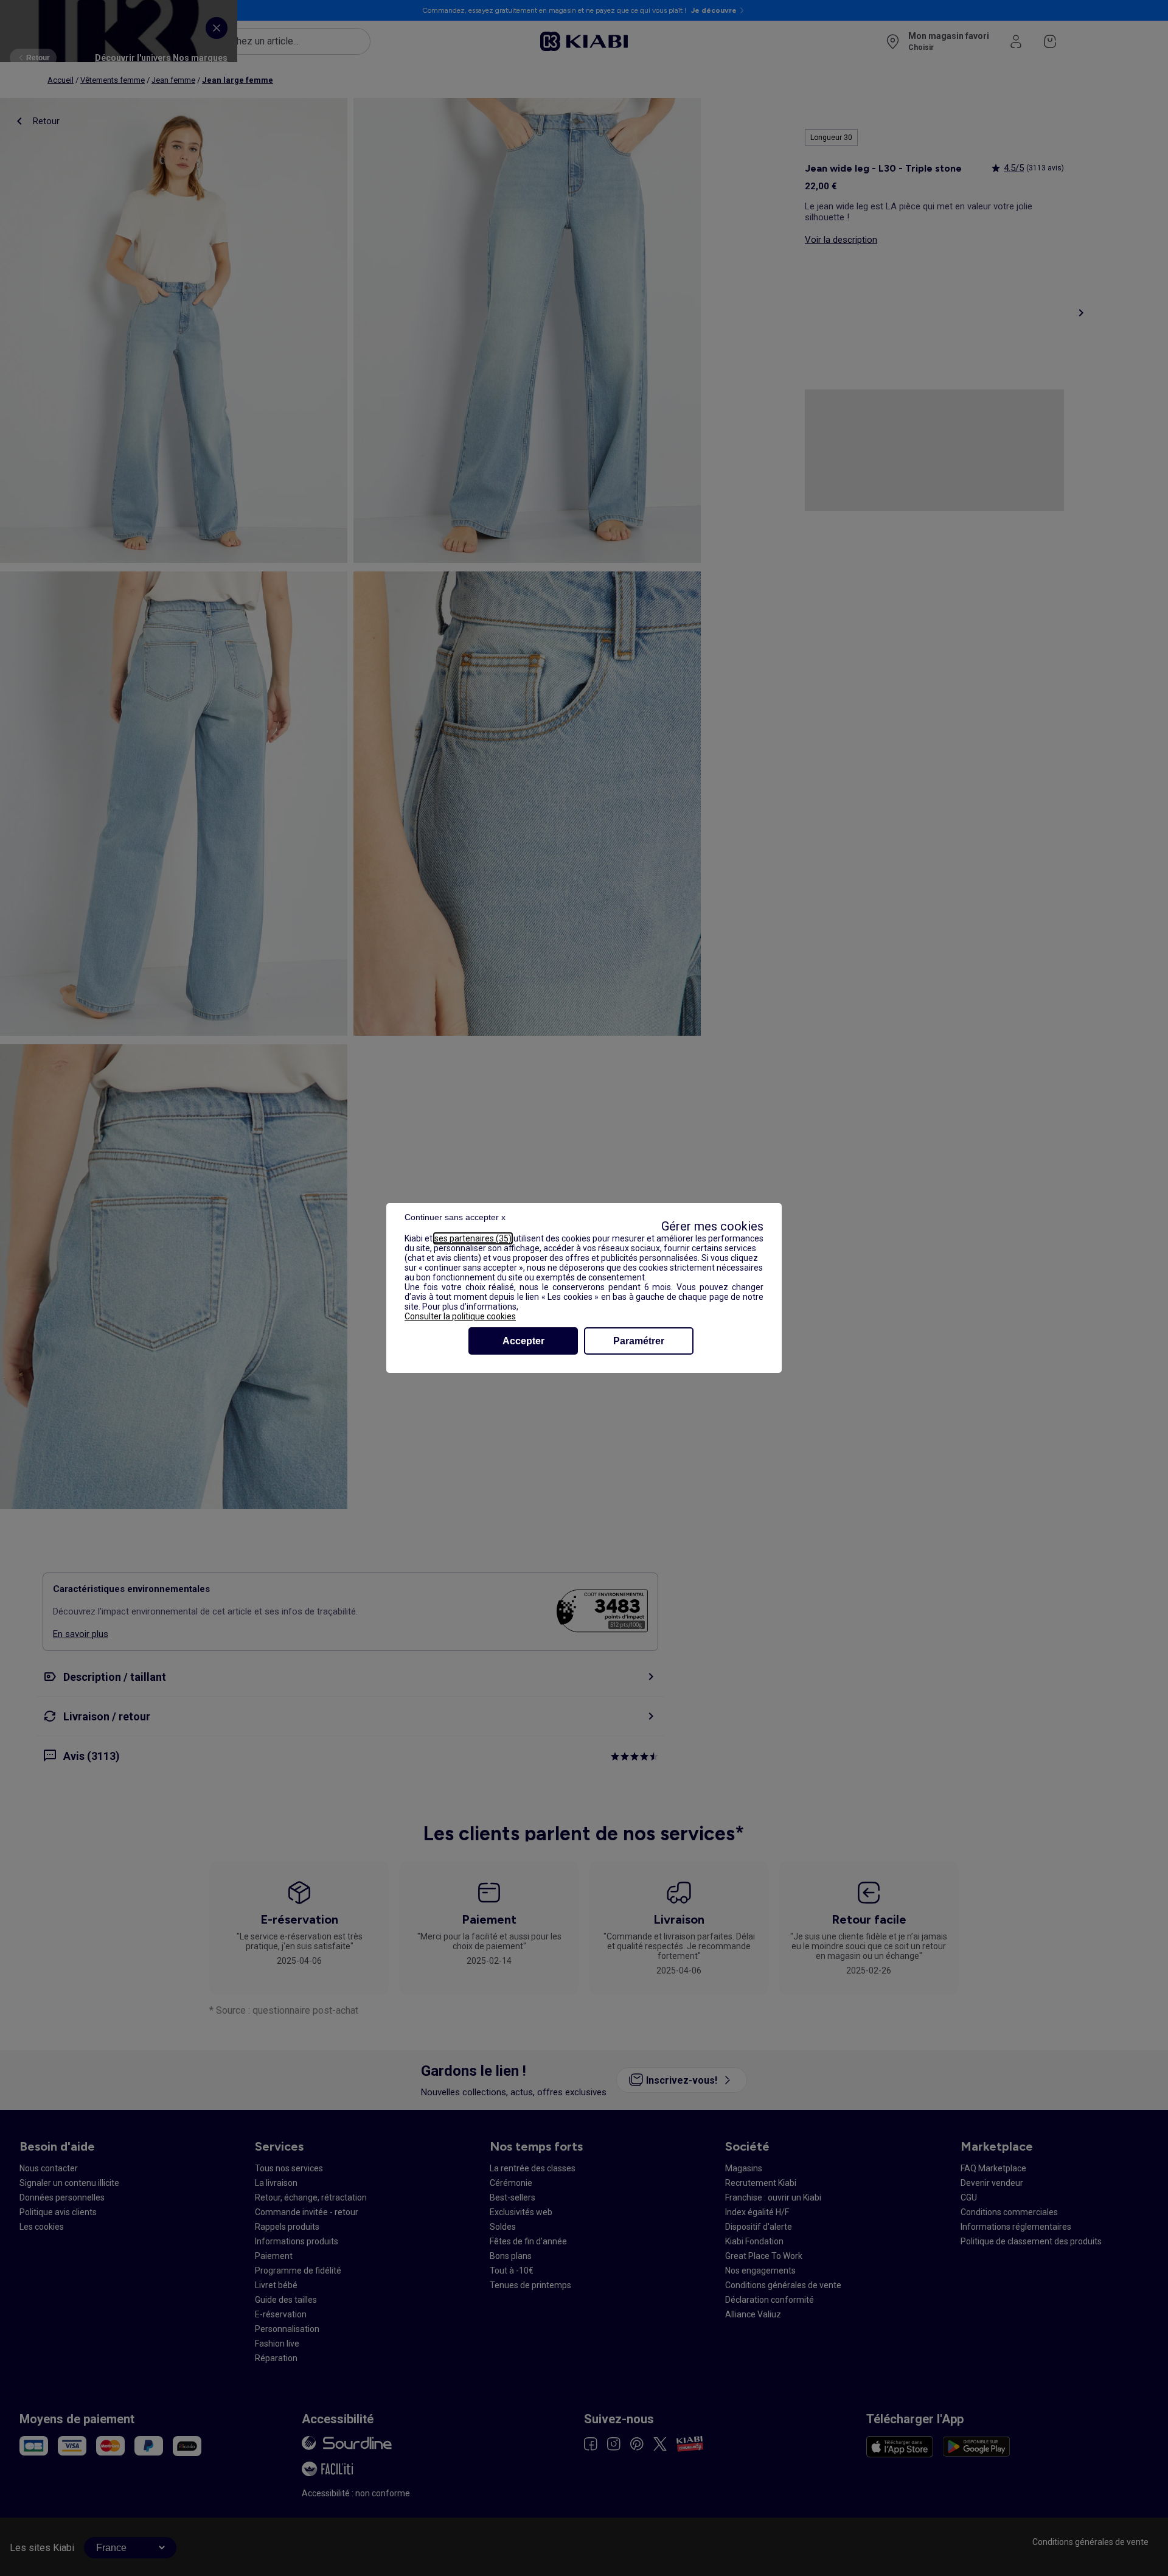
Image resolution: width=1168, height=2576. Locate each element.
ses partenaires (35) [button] (473, 1238)
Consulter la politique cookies (460, 1316)
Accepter (523, 1341)
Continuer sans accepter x (455, 1217)
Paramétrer (639, 1341)
